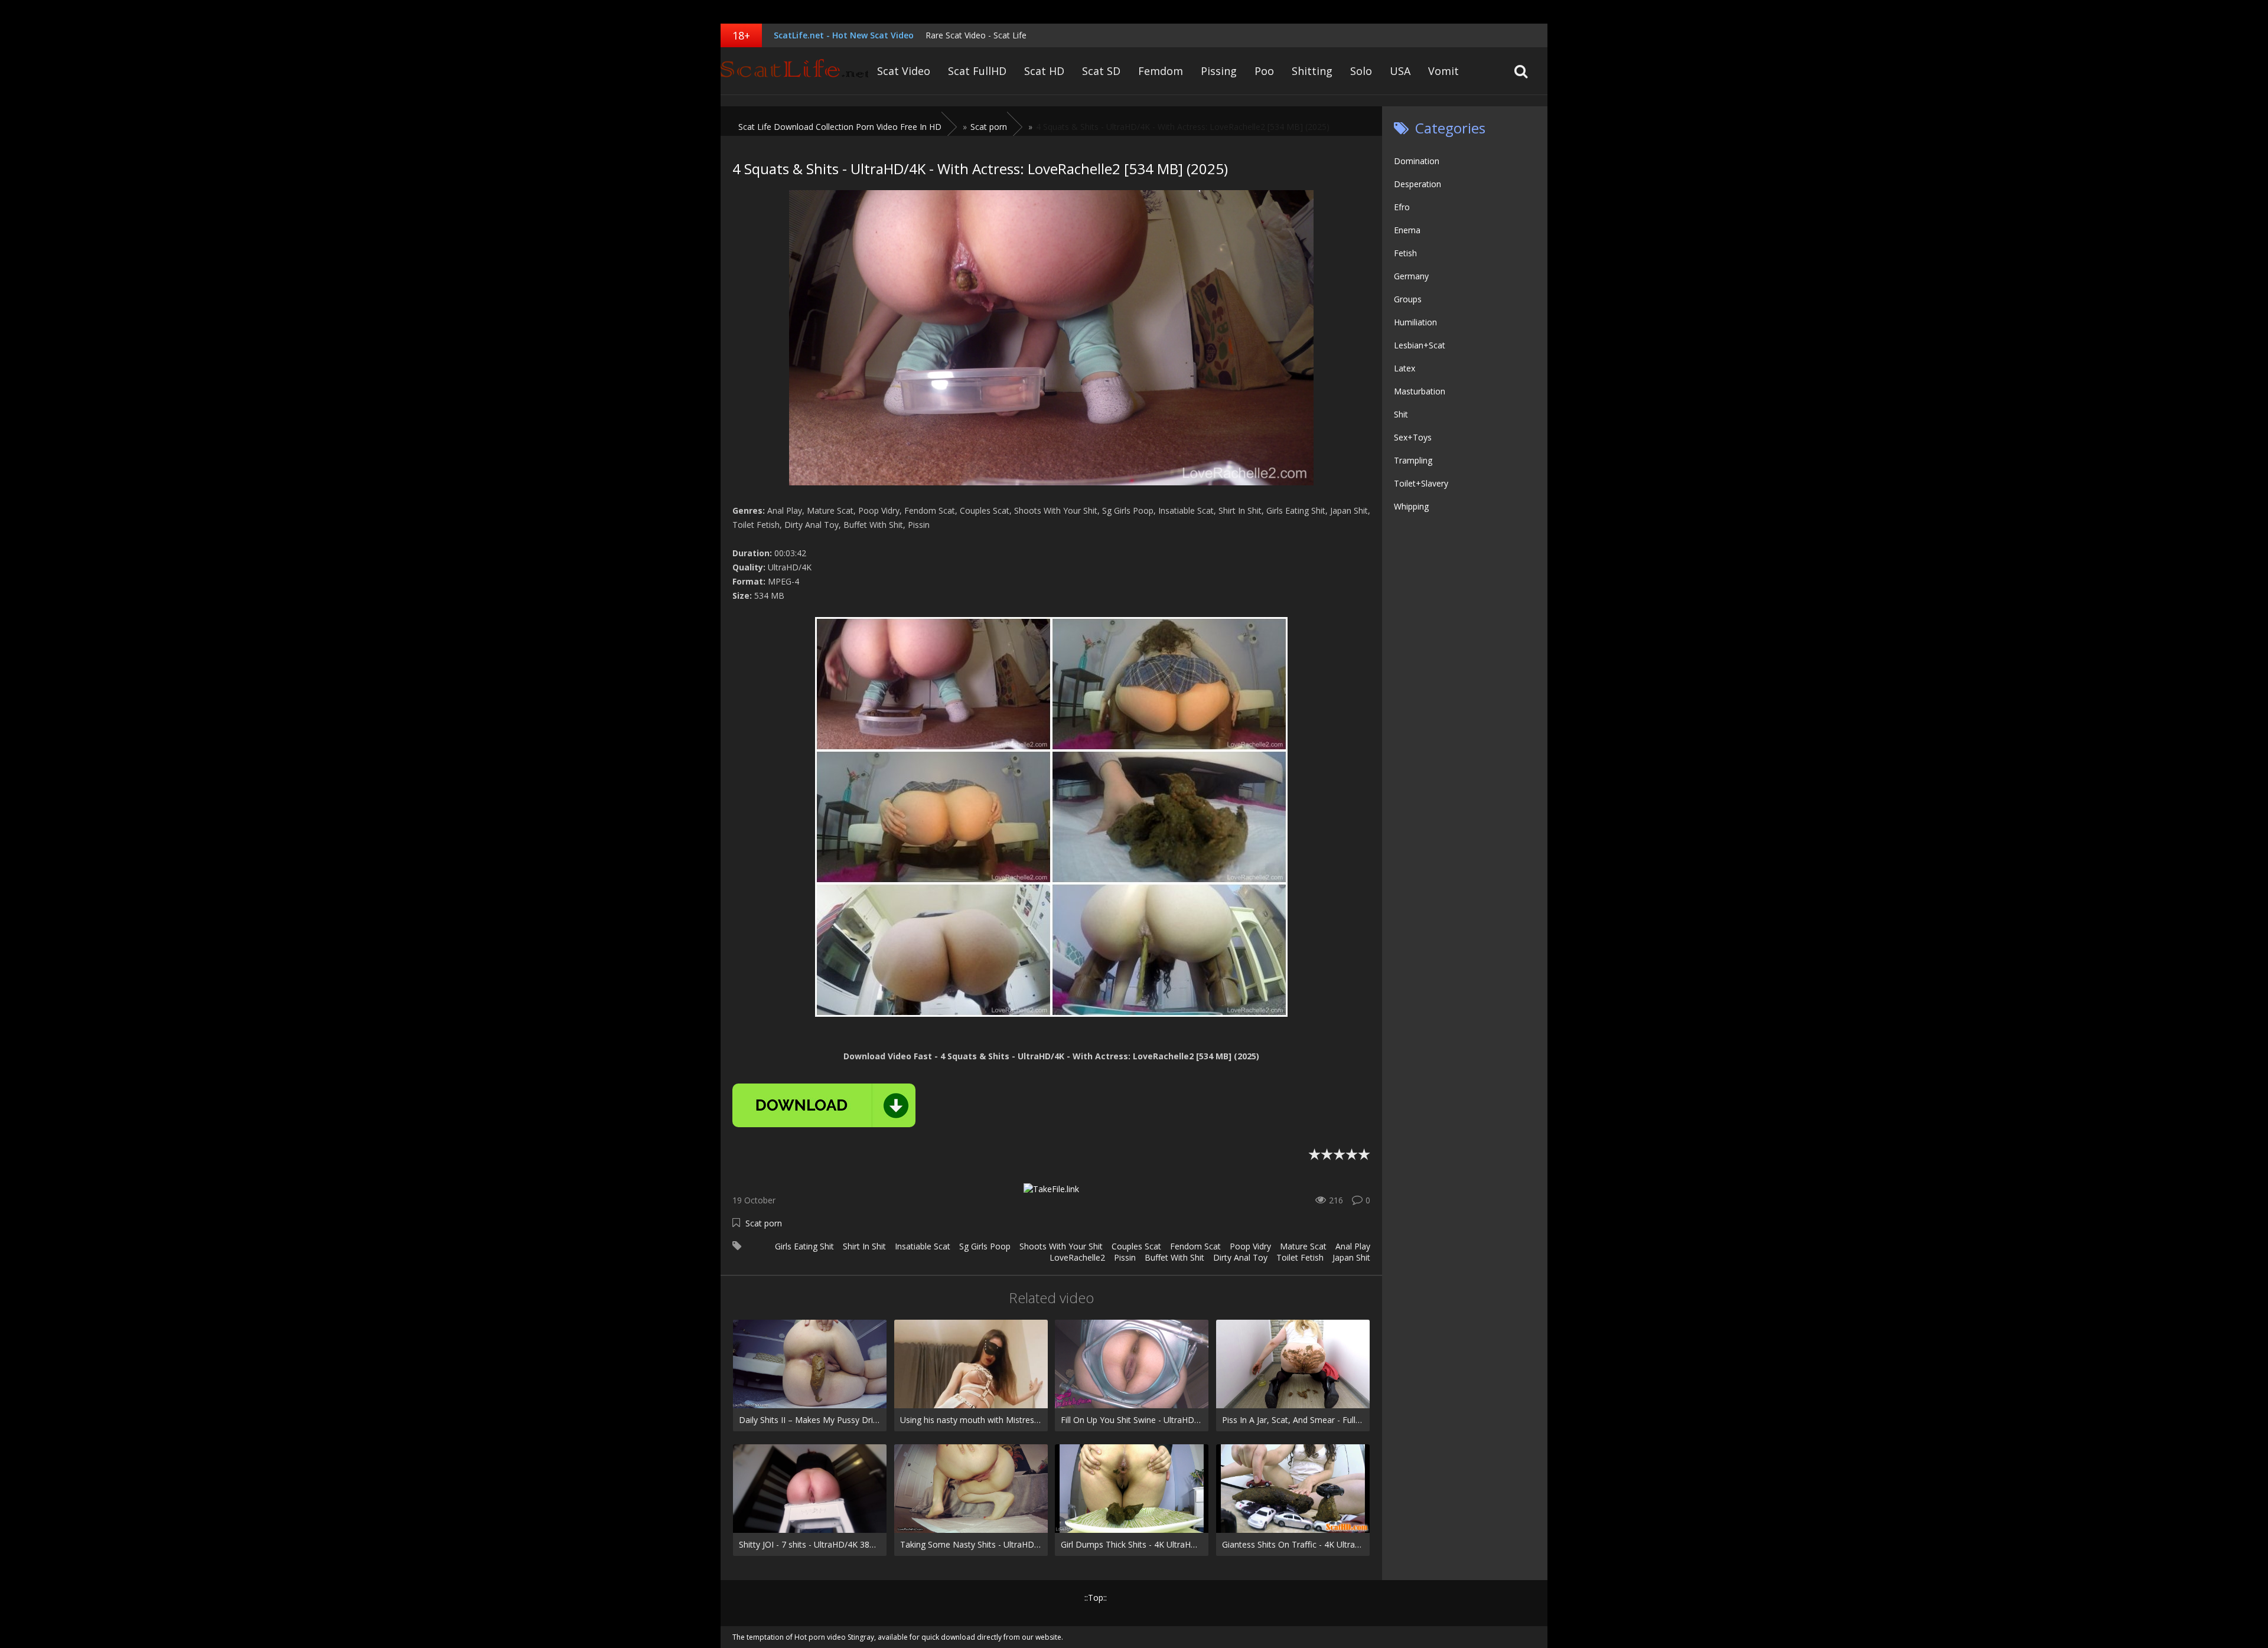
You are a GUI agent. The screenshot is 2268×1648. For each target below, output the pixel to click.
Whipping (1411, 506)
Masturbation (1420, 391)
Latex (1405, 368)
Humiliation (1415, 322)
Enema (1407, 230)
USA (1400, 71)
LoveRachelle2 (1077, 1257)
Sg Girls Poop (985, 1246)
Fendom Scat (1195, 1246)
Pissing (1219, 71)
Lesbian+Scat (1420, 345)
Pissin (1125, 1257)
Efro (1402, 207)
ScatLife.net (794, 71)
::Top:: (1096, 1598)
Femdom (1161, 71)
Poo (1264, 71)
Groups (1408, 299)
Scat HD (1044, 71)
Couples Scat (1136, 1246)
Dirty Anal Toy (1240, 1257)
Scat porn (764, 1223)
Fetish (1405, 253)
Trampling (1413, 460)
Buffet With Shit (1174, 1257)
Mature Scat (1303, 1246)
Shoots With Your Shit (1061, 1246)
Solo (1361, 71)
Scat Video (904, 71)
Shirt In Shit (864, 1246)
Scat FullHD (977, 71)
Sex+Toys (1413, 437)
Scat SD (1101, 71)
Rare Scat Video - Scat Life (976, 35)
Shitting (1312, 71)
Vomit (1443, 71)
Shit (1401, 414)
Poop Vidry (1250, 1246)
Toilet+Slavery (1421, 483)
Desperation (1417, 184)
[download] (824, 1105)
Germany (1411, 276)
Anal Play (1353, 1246)
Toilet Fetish (1300, 1257)
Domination (1417, 161)
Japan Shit (1351, 1257)
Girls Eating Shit (804, 1246)
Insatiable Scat (923, 1246)
